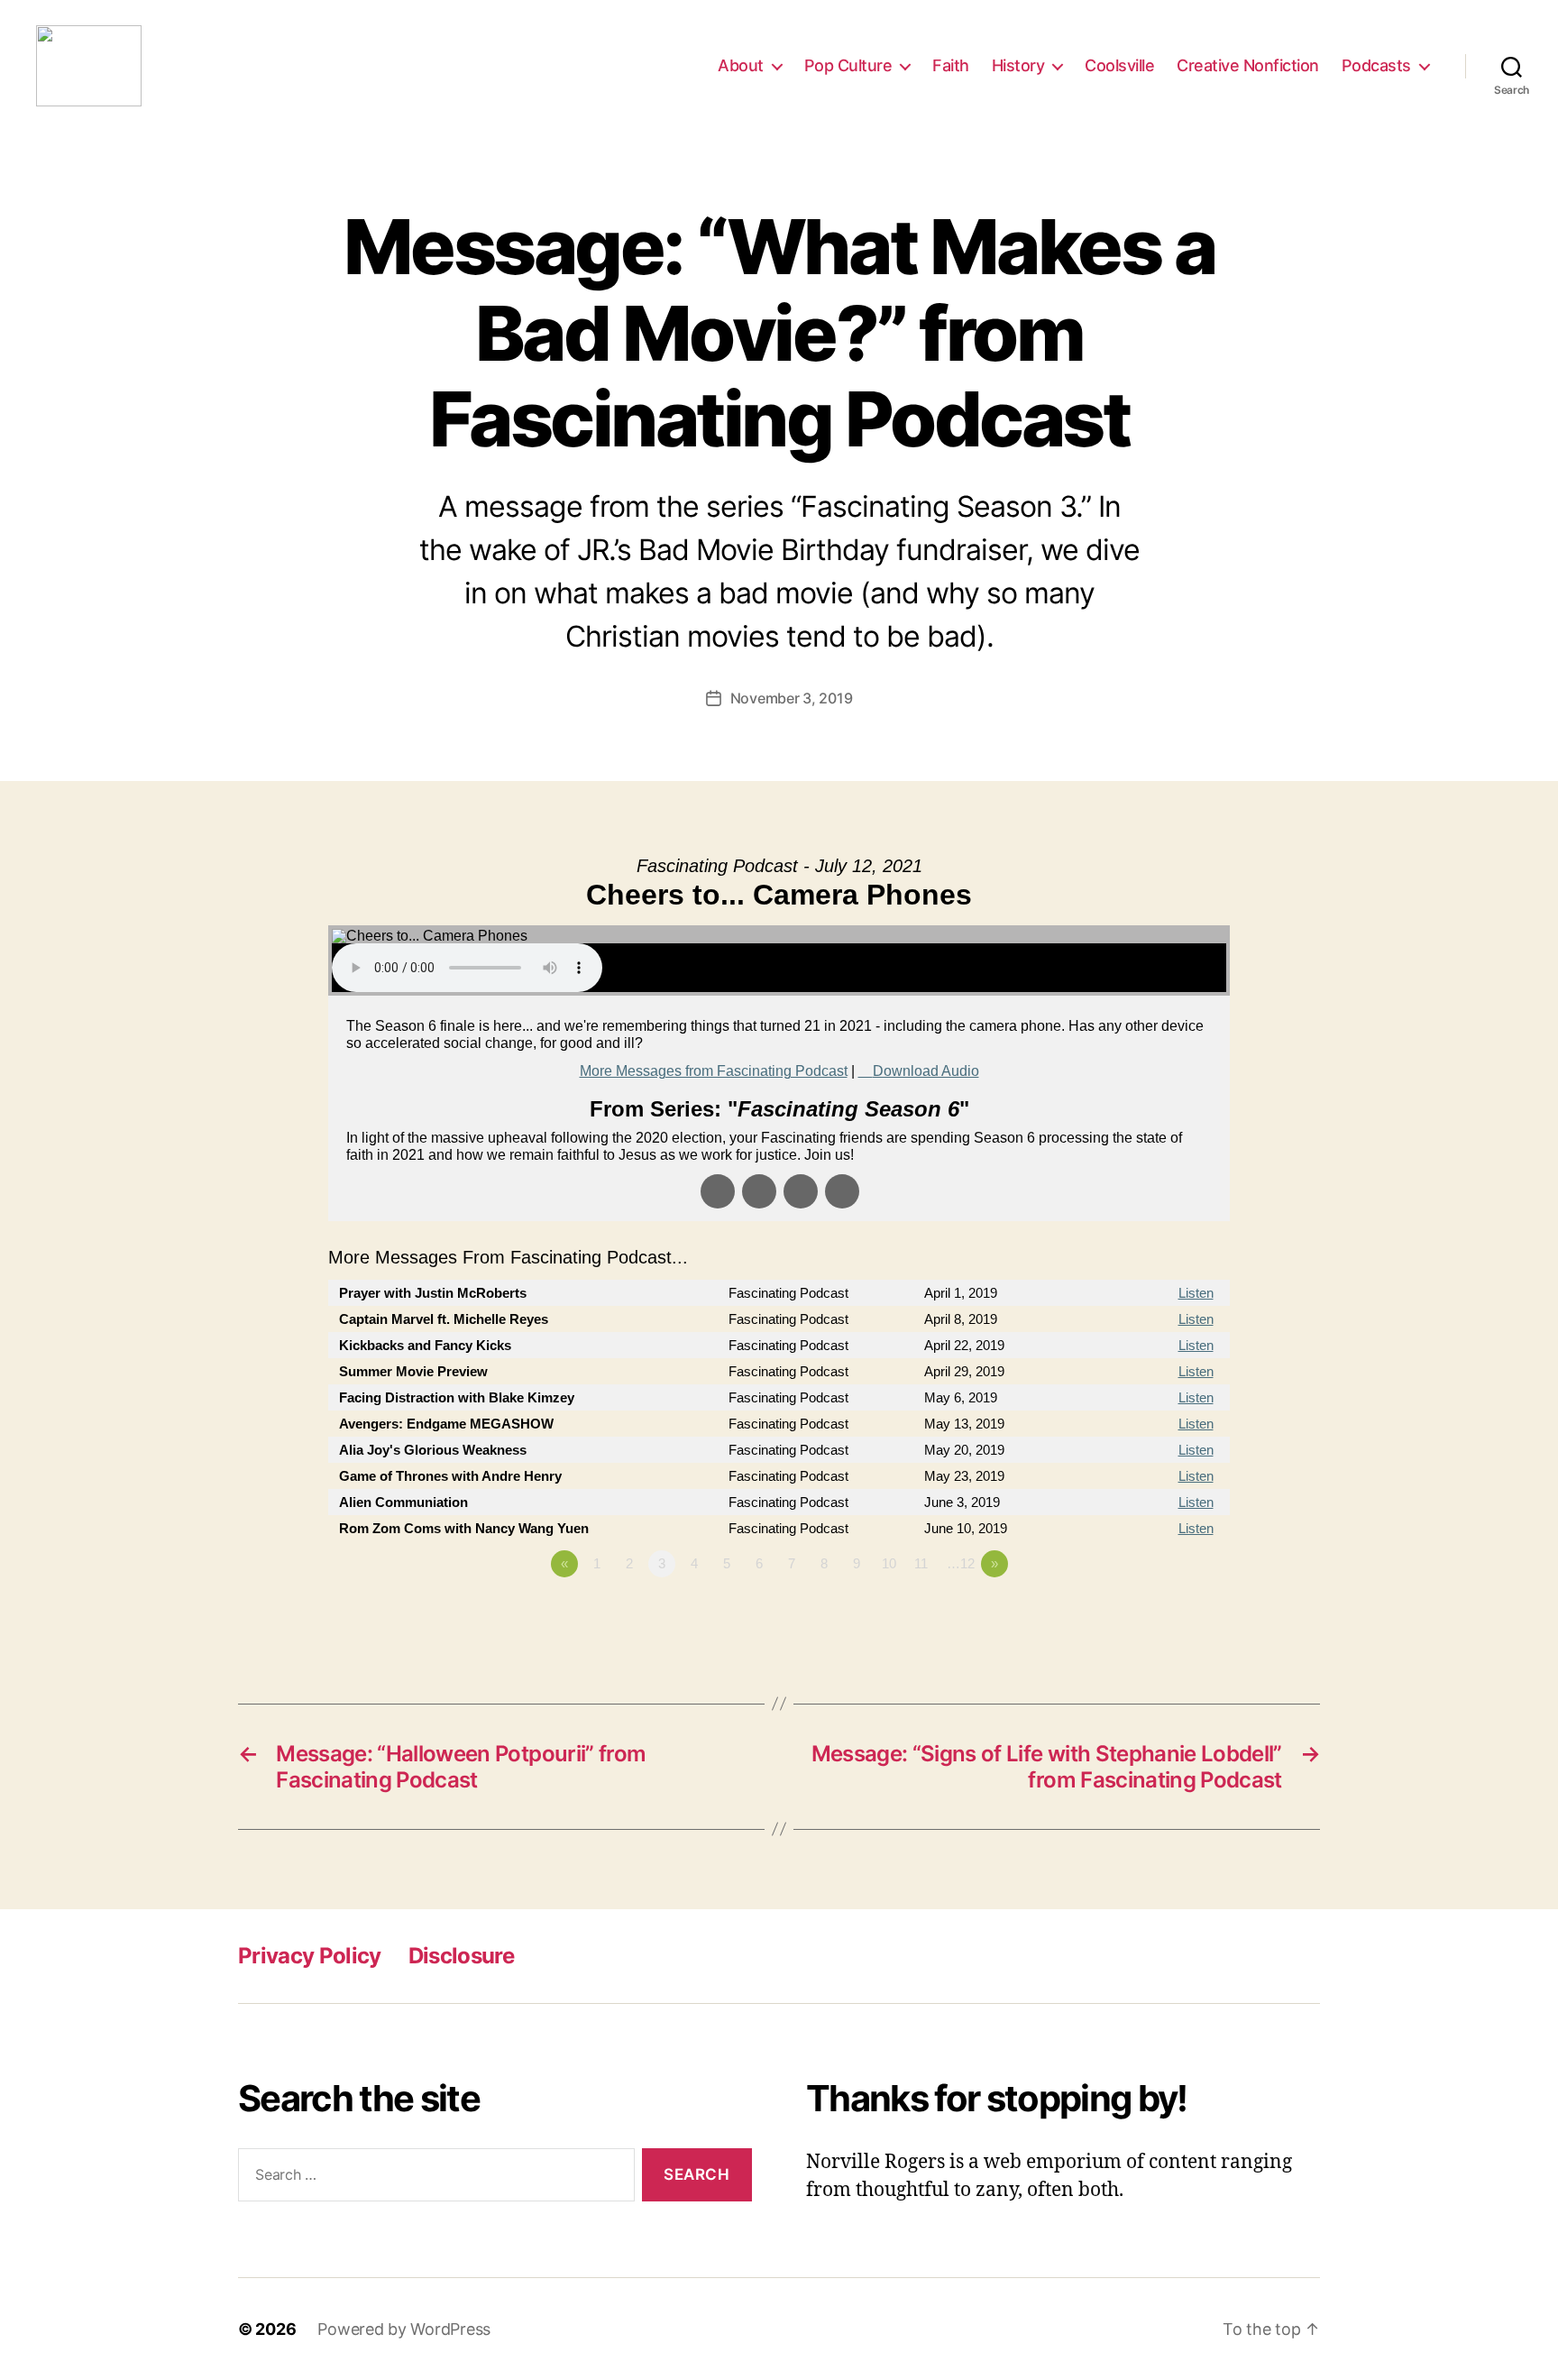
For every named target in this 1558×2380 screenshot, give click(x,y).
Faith (951, 65)
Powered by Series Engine (1163, 1613)
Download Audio (926, 1071)
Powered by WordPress (404, 2329)
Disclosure (461, 1956)
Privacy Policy (310, 1956)
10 (889, 1563)
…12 (961, 1563)
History (1018, 65)
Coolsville (1119, 65)
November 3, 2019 (792, 698)
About (741, 65)
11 (921, 1563)
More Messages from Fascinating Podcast (714, 1071)
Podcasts (1376, 65)
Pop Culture (848, 65)
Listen (1196, 1293)
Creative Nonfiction (1248, 65)
